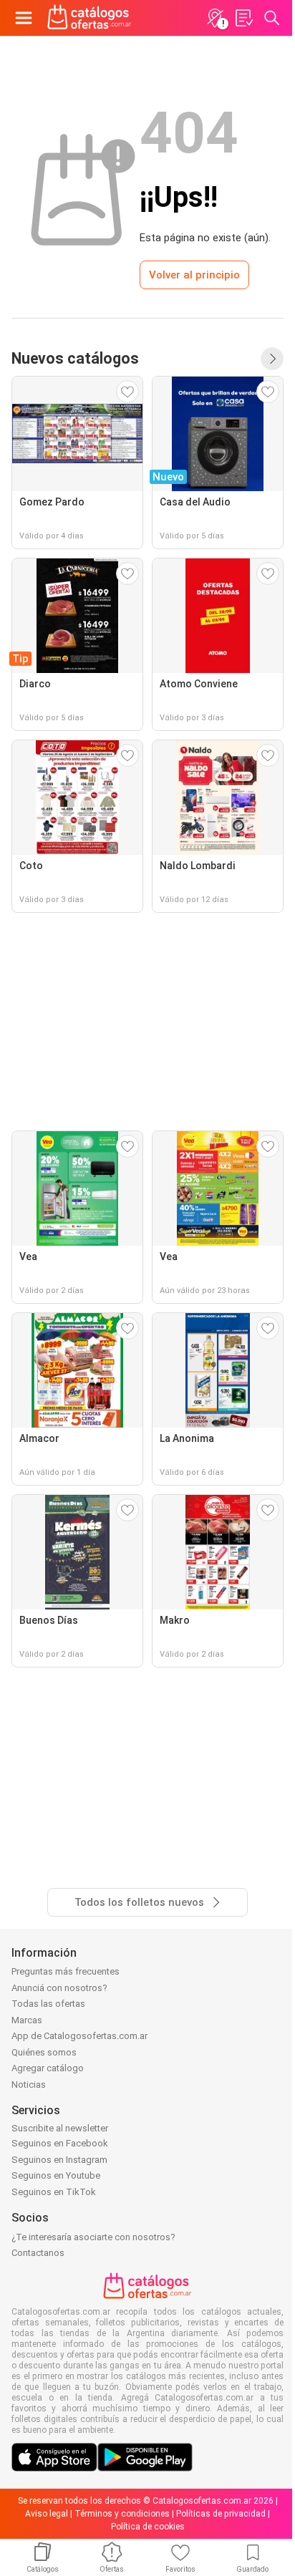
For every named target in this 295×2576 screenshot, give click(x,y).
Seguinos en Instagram (59, 2160)
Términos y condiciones (122, 2514)
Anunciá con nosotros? (59, 1988)
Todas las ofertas (48, 2004)
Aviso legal (47, 2514)
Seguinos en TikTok (54, 2192)
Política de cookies (148, 2527)
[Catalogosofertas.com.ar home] (90, 18)
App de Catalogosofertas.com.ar (79, 2036)
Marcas (27, 2020)
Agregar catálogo (48, 2068)
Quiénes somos (44, 2052)
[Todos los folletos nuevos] (272, 359)
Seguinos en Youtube (56, 2175)
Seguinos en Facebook (60, 2143)
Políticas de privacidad (221, 2514)
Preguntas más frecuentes (66, 1971)
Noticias (29, 2084)
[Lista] (243, 18)
